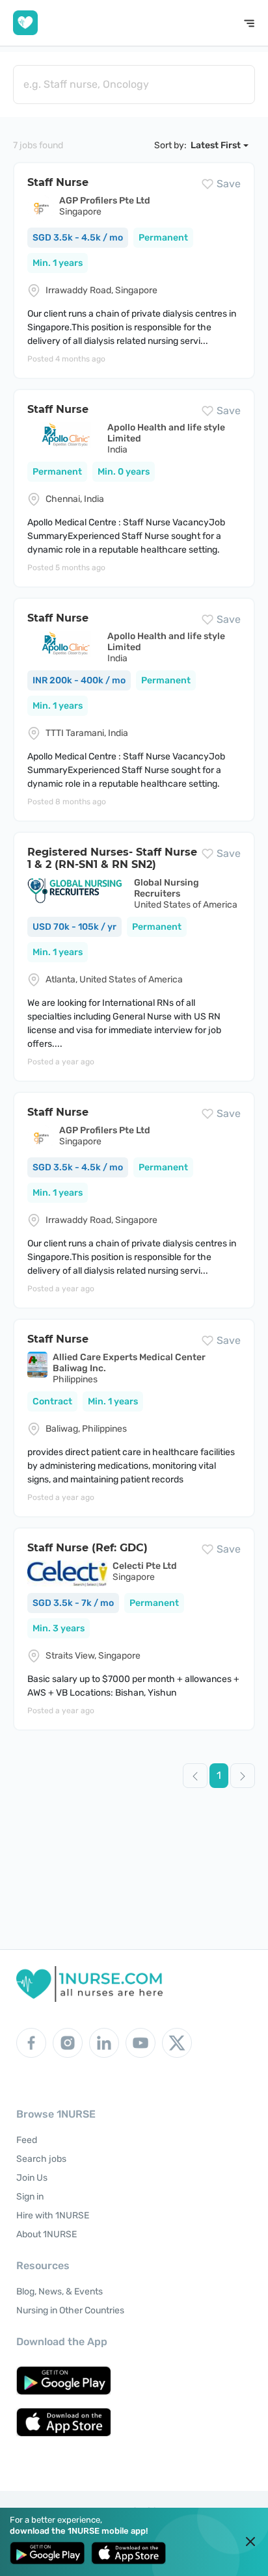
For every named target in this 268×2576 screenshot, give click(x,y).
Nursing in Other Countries (70, 2310)
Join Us (32, 2178)
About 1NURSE (47, 2234)
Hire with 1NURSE (53, 2215)
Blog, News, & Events (60, 2292)
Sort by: (197, 145)
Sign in (30, 2197)
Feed (27, 2140)
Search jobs (41, 2159)
